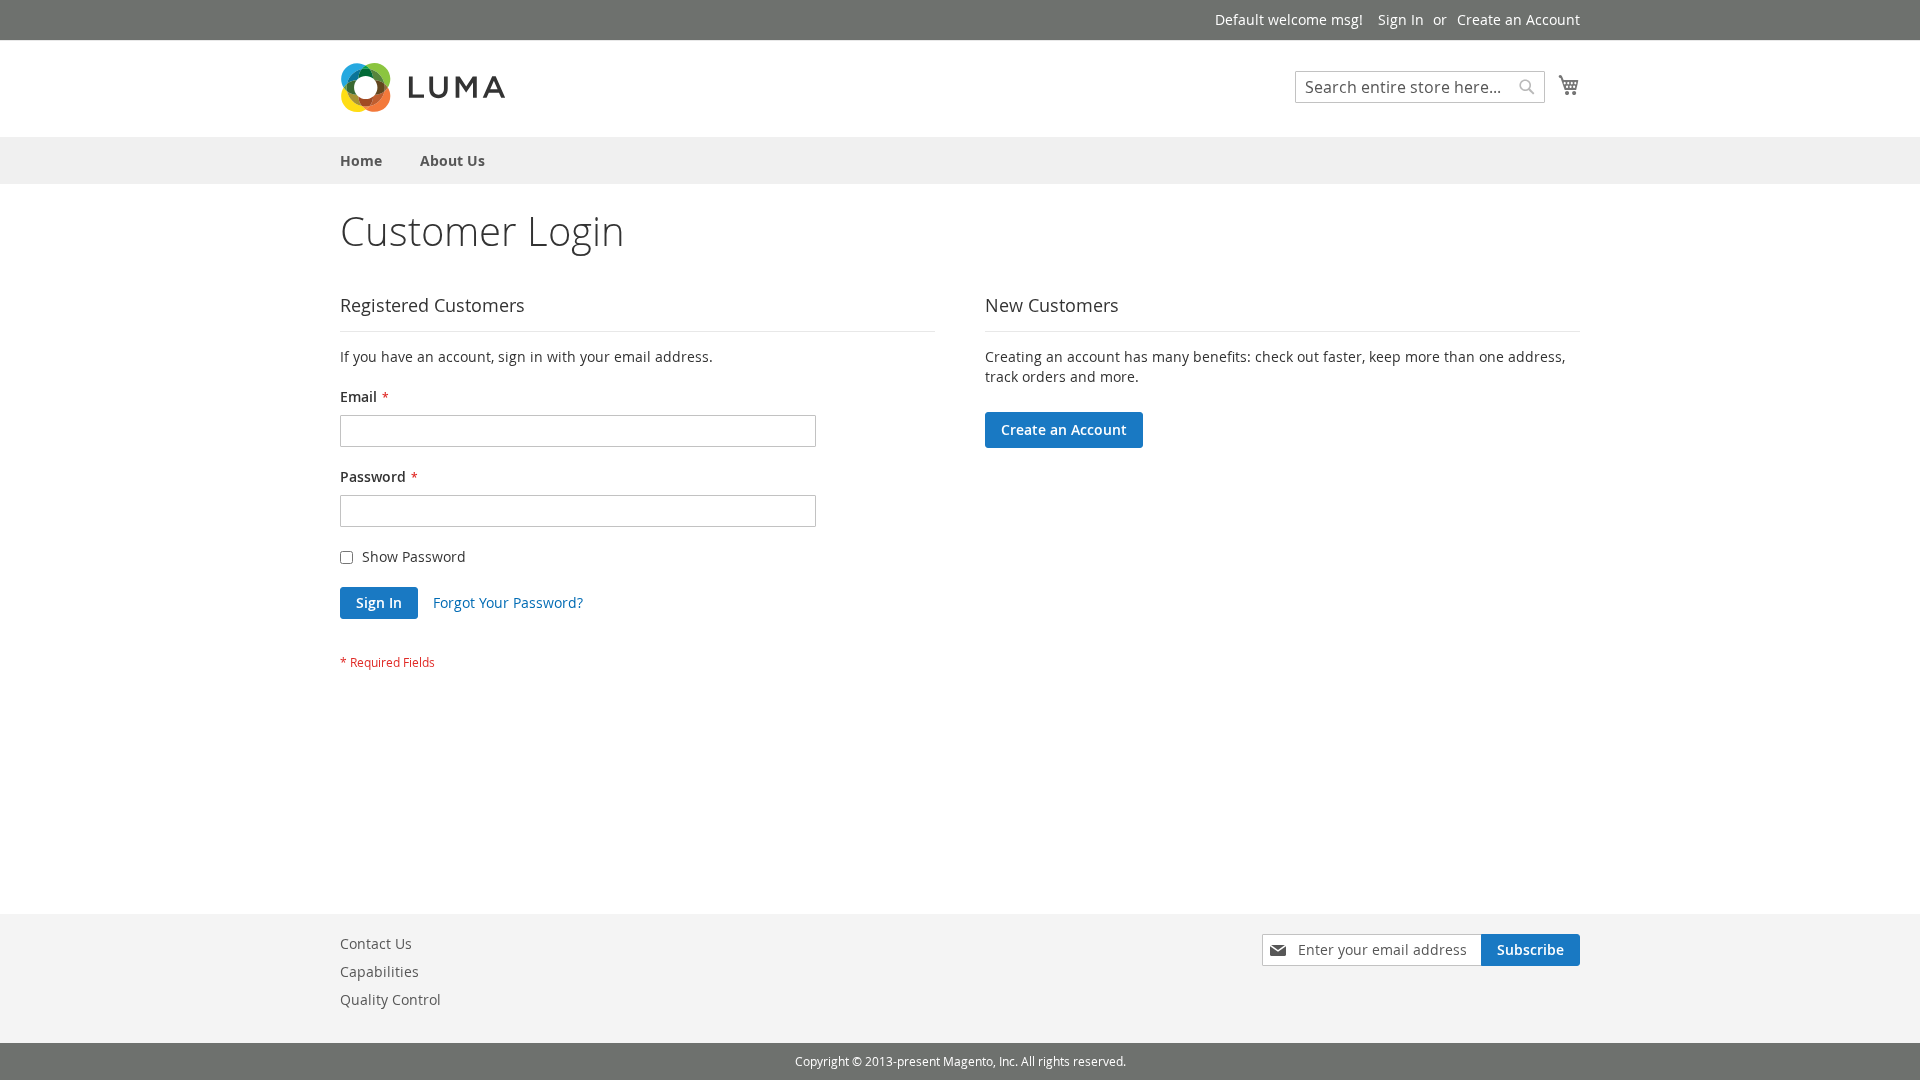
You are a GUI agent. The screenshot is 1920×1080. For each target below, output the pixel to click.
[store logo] (425, 87)
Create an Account (1518, 19)
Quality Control (390, 999)
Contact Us (376, 943)
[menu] (960, 160)
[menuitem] (361, 160)
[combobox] (1420, 87)
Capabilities (379, 971)
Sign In (1401, 19)
